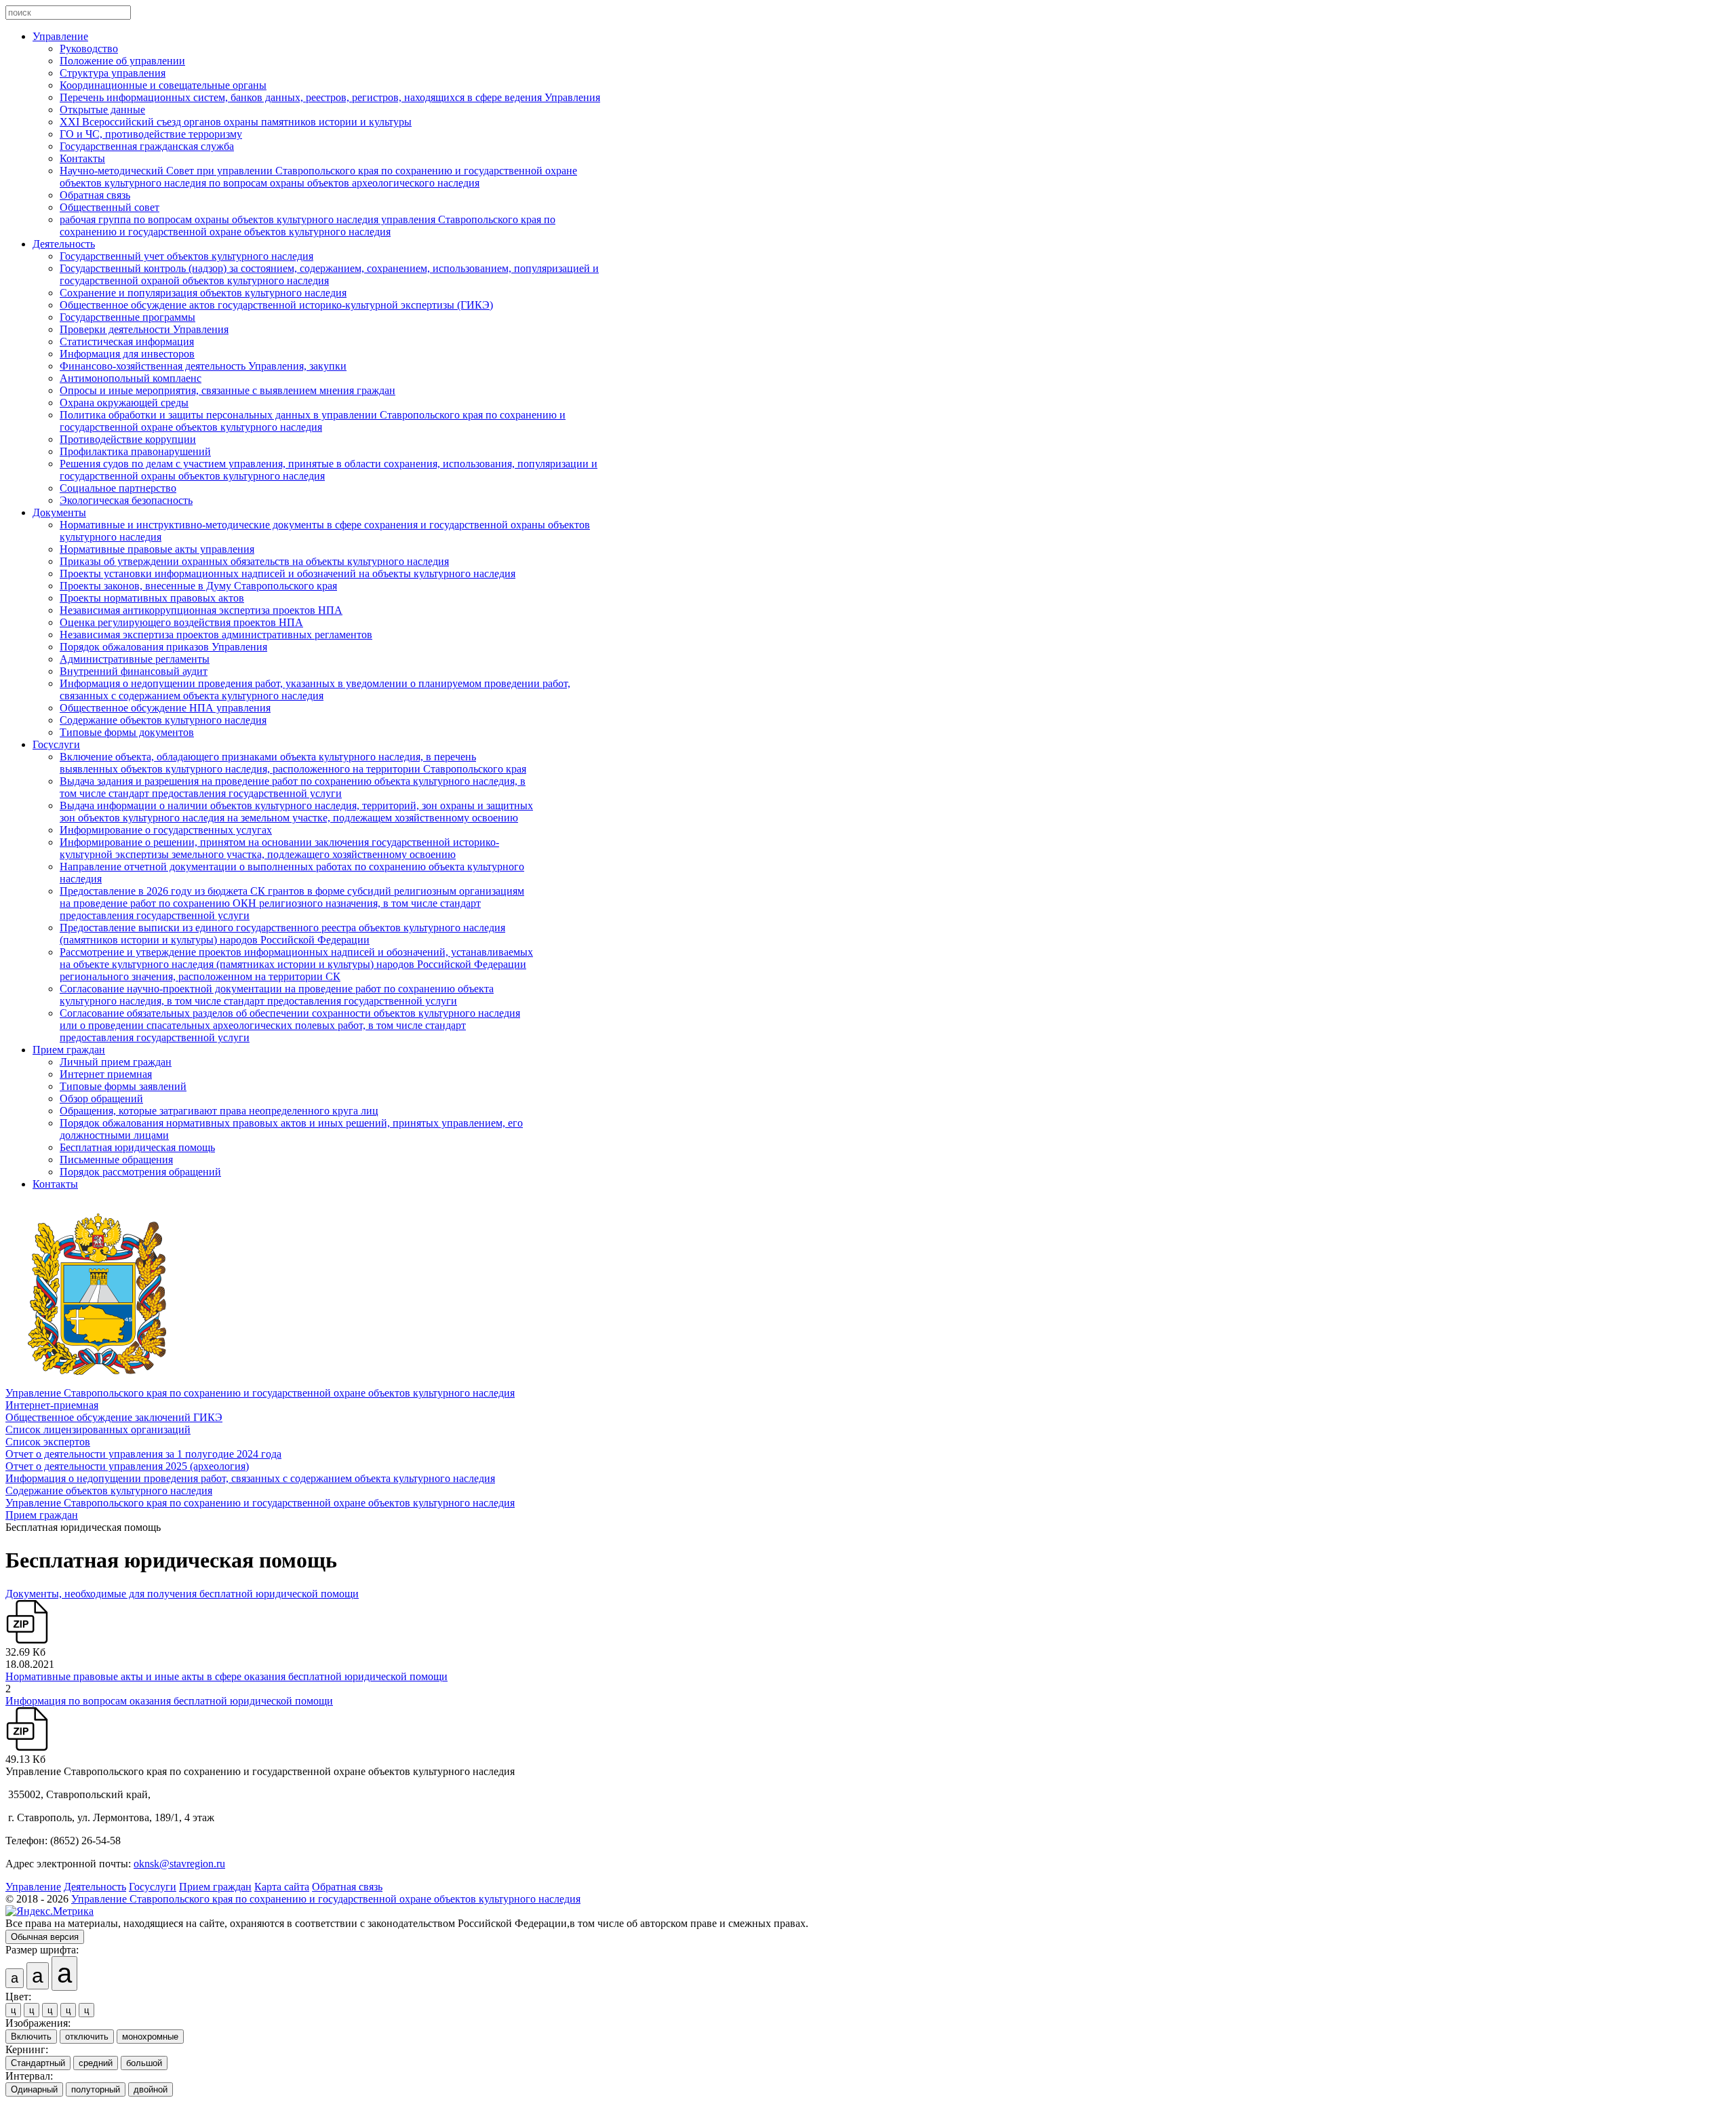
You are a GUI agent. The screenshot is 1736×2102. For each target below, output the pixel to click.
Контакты (82, 158)
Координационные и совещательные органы (163, 85)
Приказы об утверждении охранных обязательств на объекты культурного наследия (254, 561)
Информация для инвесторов (127, 354)
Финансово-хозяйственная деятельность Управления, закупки (203, 366)
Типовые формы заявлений (123, 1086)
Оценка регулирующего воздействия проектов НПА (181, 622)
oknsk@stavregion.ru (179, 1864)
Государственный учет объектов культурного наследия (186, 256)
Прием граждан (69, 1050)
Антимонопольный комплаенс (131, 378)
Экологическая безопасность (126, 500)
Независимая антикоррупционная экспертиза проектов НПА (201, 610)
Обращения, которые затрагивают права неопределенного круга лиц (219, 1111)
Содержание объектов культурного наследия (163, 720)
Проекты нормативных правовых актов (152, 598)
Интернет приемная (106, 1074)
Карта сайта (282, 1887)
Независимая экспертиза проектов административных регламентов (216, 635)
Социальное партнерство (118, 488)
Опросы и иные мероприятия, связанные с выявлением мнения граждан (228, 390)
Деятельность (64, 244)
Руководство (89, 48)
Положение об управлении (122, 61)
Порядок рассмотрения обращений (140, 1172)
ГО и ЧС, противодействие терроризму (151, 134)
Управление (60, 36)
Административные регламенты (135, 659)
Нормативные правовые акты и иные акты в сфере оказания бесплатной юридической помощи (226, 1676)
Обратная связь (95, 195)
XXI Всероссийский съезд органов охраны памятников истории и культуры (236, 122)
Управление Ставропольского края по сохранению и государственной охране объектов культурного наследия (260, 1393)
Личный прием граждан (116, 1062)
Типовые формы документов (127, 732)
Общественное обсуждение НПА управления (165, 708)
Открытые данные (102, 110)
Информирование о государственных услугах (166, 830)
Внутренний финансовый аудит (134, 671)
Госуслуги (56, 744)
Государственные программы (127, 317)
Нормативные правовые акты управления (157, 549)
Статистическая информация (127, 342)
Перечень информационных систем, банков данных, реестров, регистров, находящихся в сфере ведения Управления (330, 97)
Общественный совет (110, 207)
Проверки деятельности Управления (144, 329)
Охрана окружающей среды (124, 403)
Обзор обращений (101, 1098)
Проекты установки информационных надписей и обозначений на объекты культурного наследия (288, 573)
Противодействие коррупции (128, 439)
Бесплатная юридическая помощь (137, 1147)
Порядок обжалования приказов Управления (163, 647)
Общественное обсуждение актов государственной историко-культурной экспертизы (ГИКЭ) (276, 305)
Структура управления (113, 73)
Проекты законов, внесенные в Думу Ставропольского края (198, 586)
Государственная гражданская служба (147, 146)
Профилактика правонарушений (135, 451)
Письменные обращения (116, 1160)
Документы (59, 512)
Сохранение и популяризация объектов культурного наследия (203, 293)
